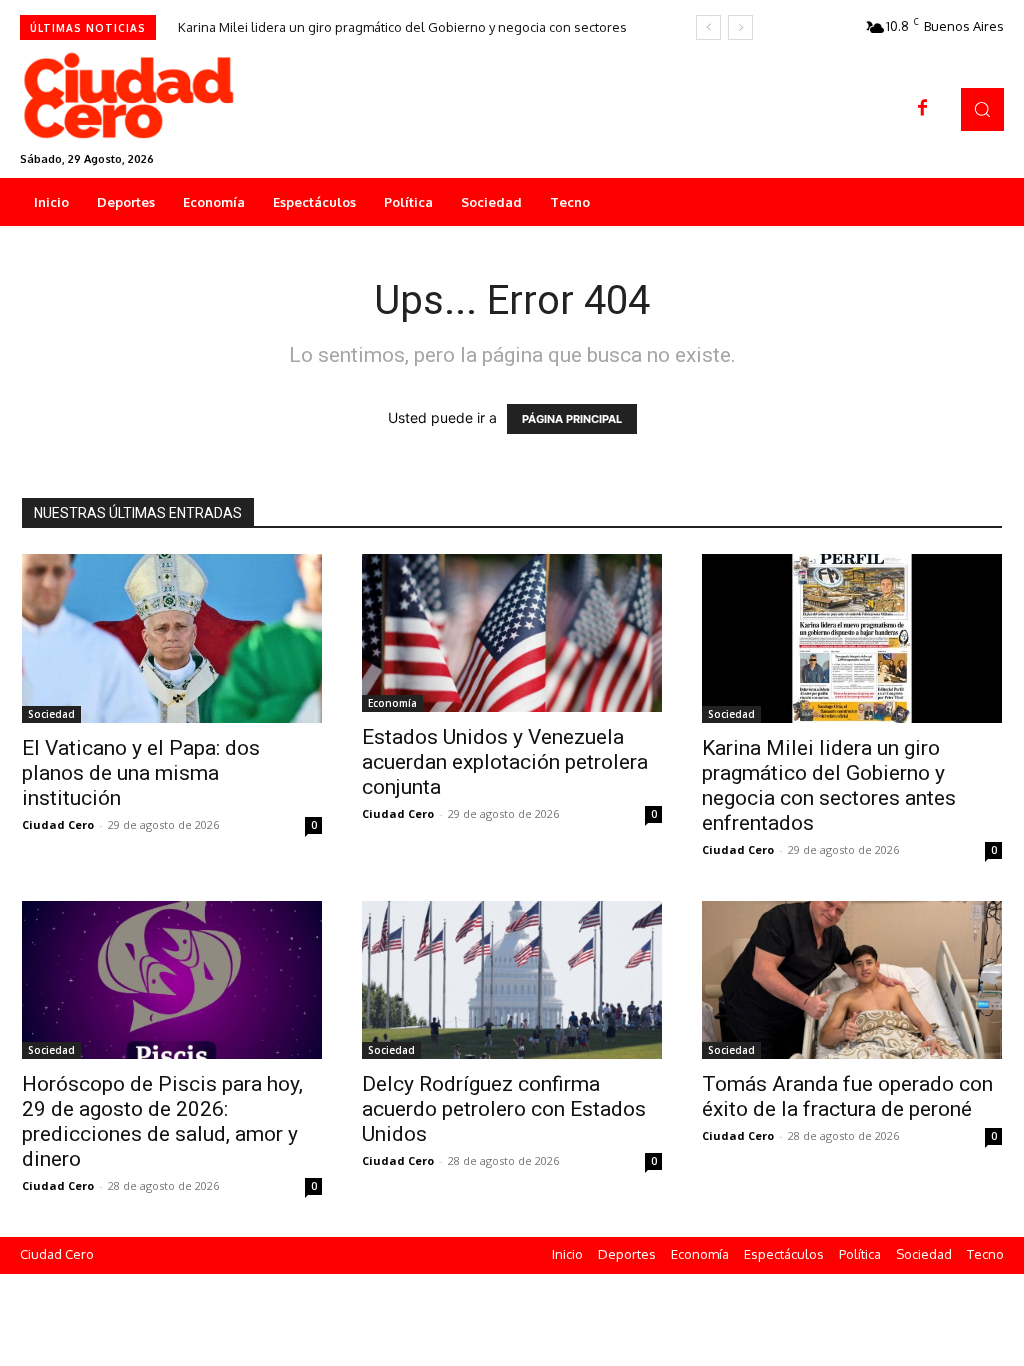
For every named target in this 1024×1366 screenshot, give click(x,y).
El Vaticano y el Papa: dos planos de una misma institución (141, 773)
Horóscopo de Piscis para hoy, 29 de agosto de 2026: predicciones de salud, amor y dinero (162, 1121)
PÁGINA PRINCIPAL (572, 419)
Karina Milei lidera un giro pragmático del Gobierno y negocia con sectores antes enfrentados (829, 785)
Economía (392, 703)
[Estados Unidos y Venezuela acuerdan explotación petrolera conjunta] (512, 632)
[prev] (708, 27)
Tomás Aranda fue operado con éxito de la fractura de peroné (847, 1096)
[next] (740, 27)
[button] (982, 109)
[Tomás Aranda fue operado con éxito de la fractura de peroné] (852, 979)
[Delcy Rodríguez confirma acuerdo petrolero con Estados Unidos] (512, 979)
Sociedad (51, 714)
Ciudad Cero (58, 824)
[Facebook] (923, 109)
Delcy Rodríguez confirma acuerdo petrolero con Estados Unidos (504, 1109)
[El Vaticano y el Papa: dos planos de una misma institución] (172, 638)
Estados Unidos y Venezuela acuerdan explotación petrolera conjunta (505, 762)
